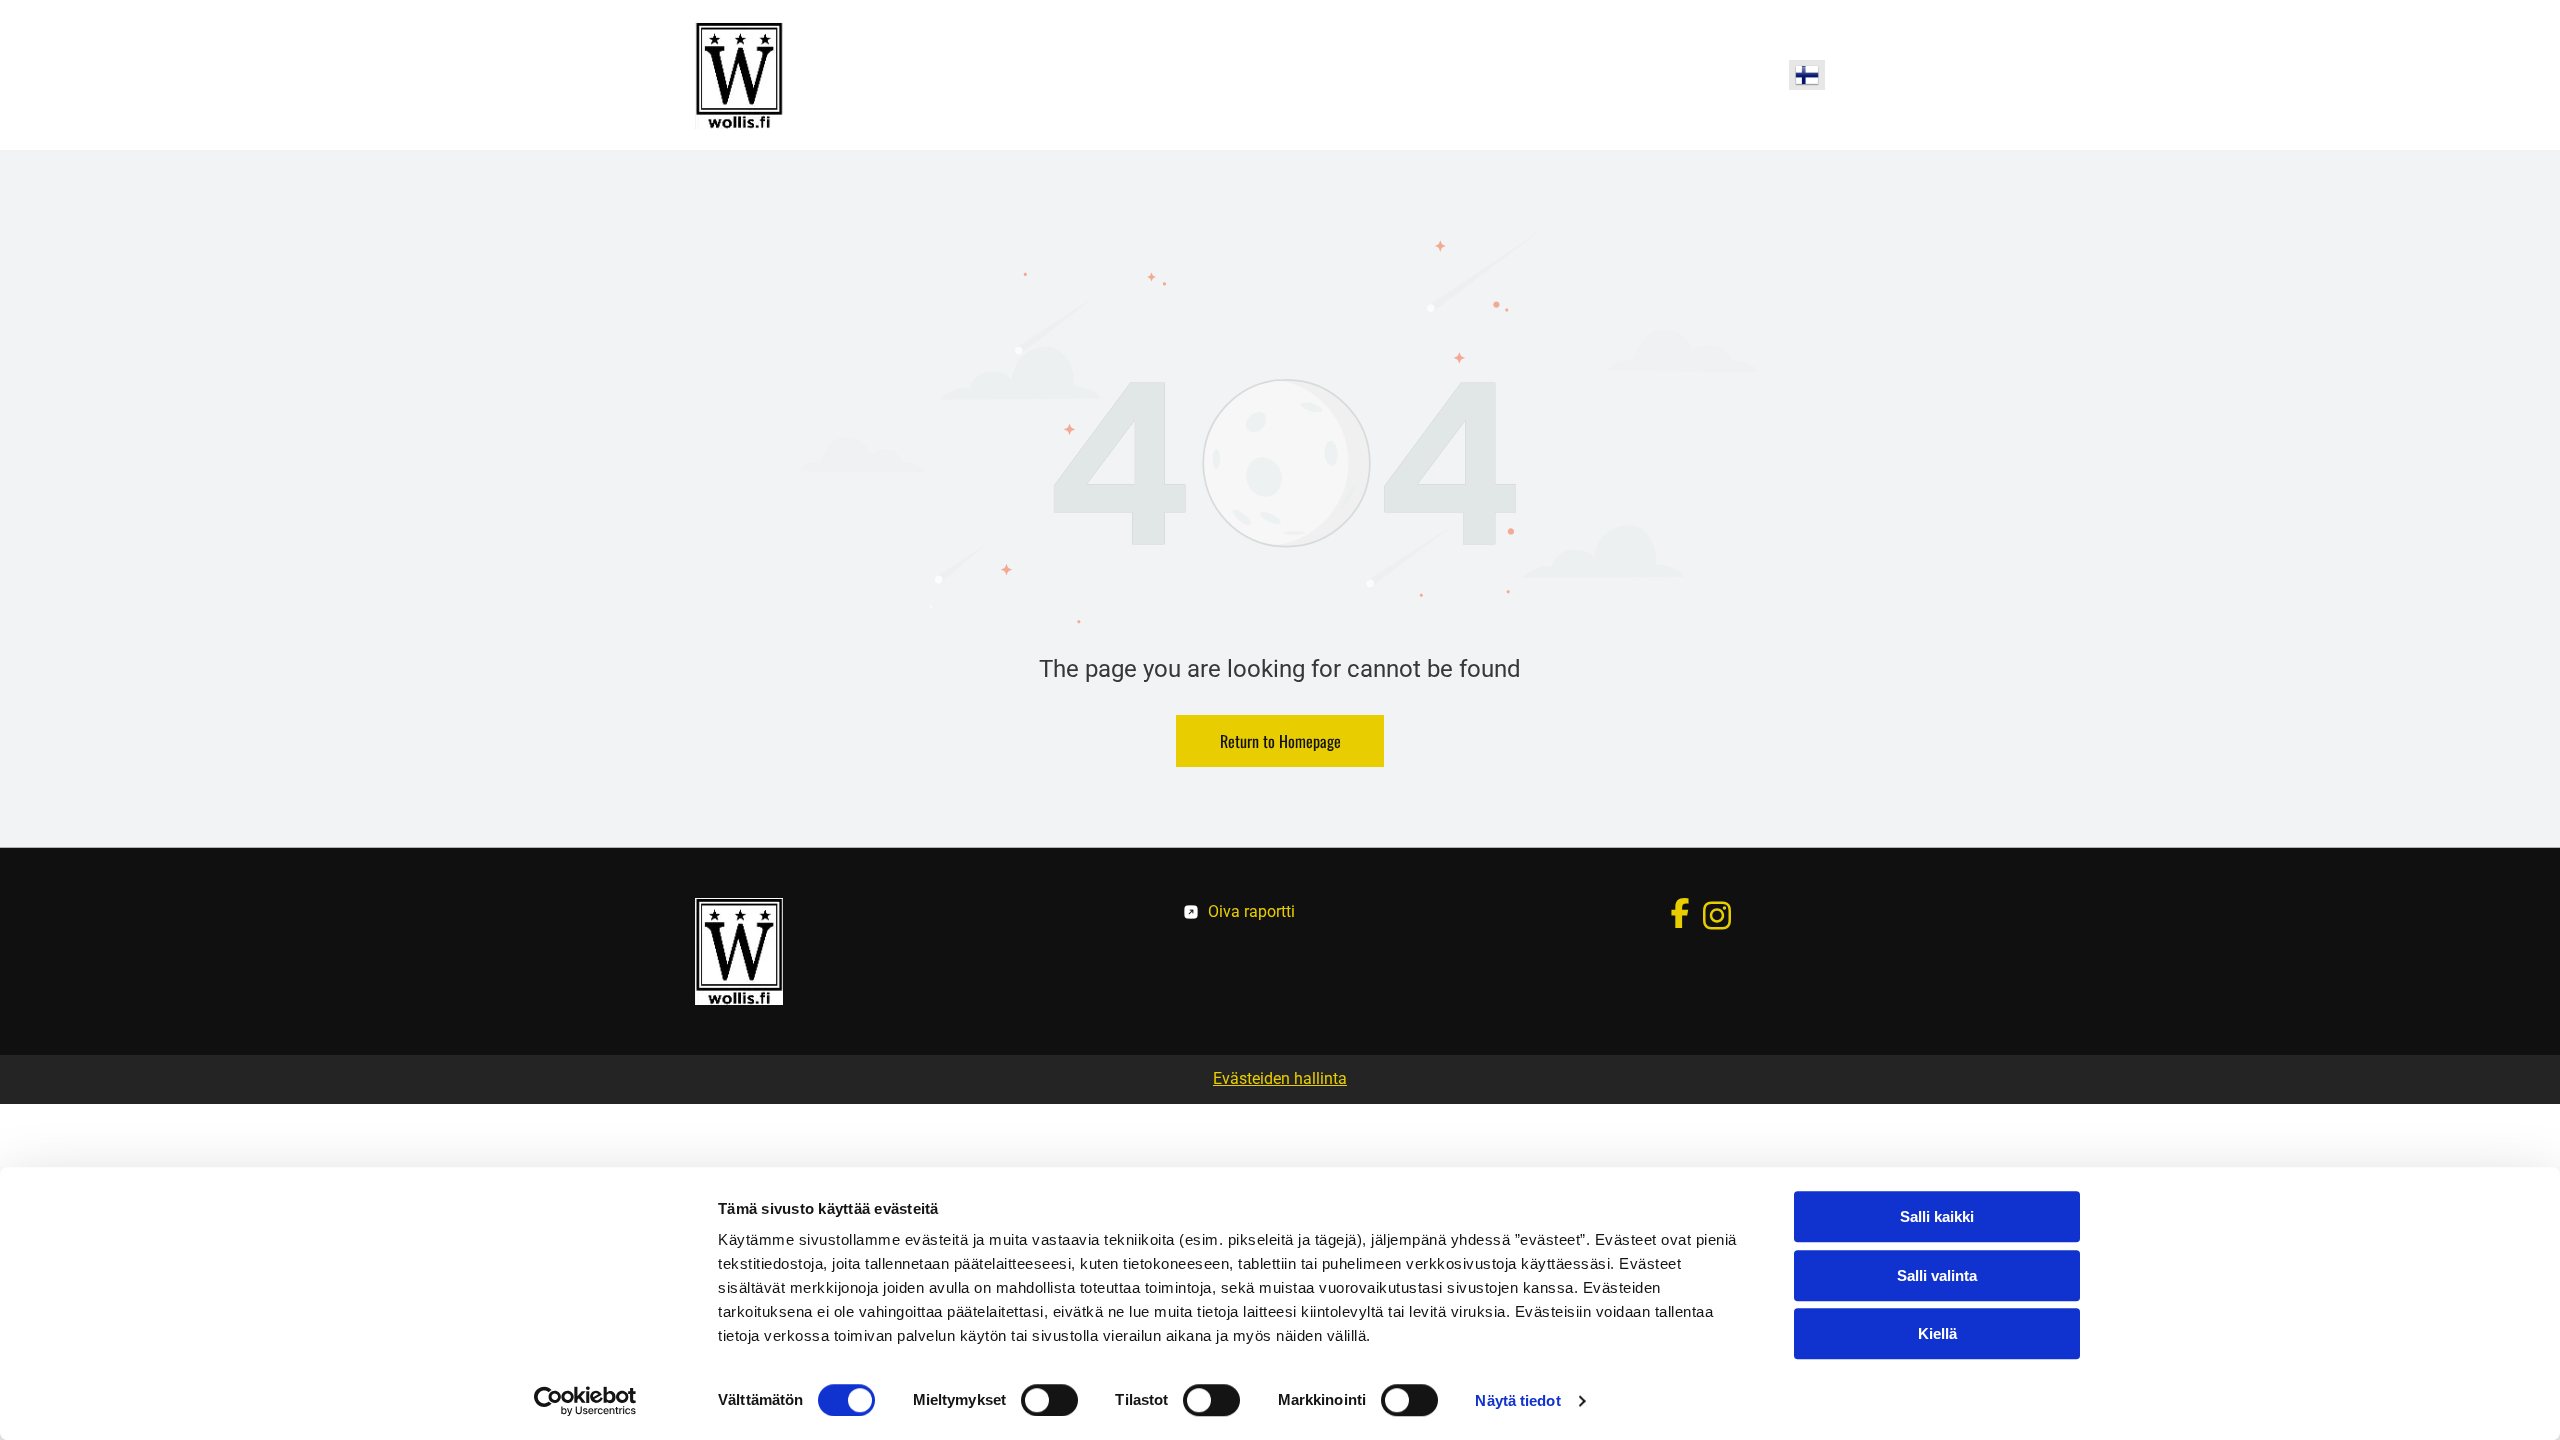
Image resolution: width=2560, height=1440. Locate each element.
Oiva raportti (1251, 911)
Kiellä (1937, 1333)
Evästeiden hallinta (1280, 1078)
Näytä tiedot (1517, 1400)
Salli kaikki (1937, 1216)
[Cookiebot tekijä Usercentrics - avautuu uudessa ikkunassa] (585, 1401)
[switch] (1049, 1400)
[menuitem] (1100, 75)
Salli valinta (1937, 1275)
